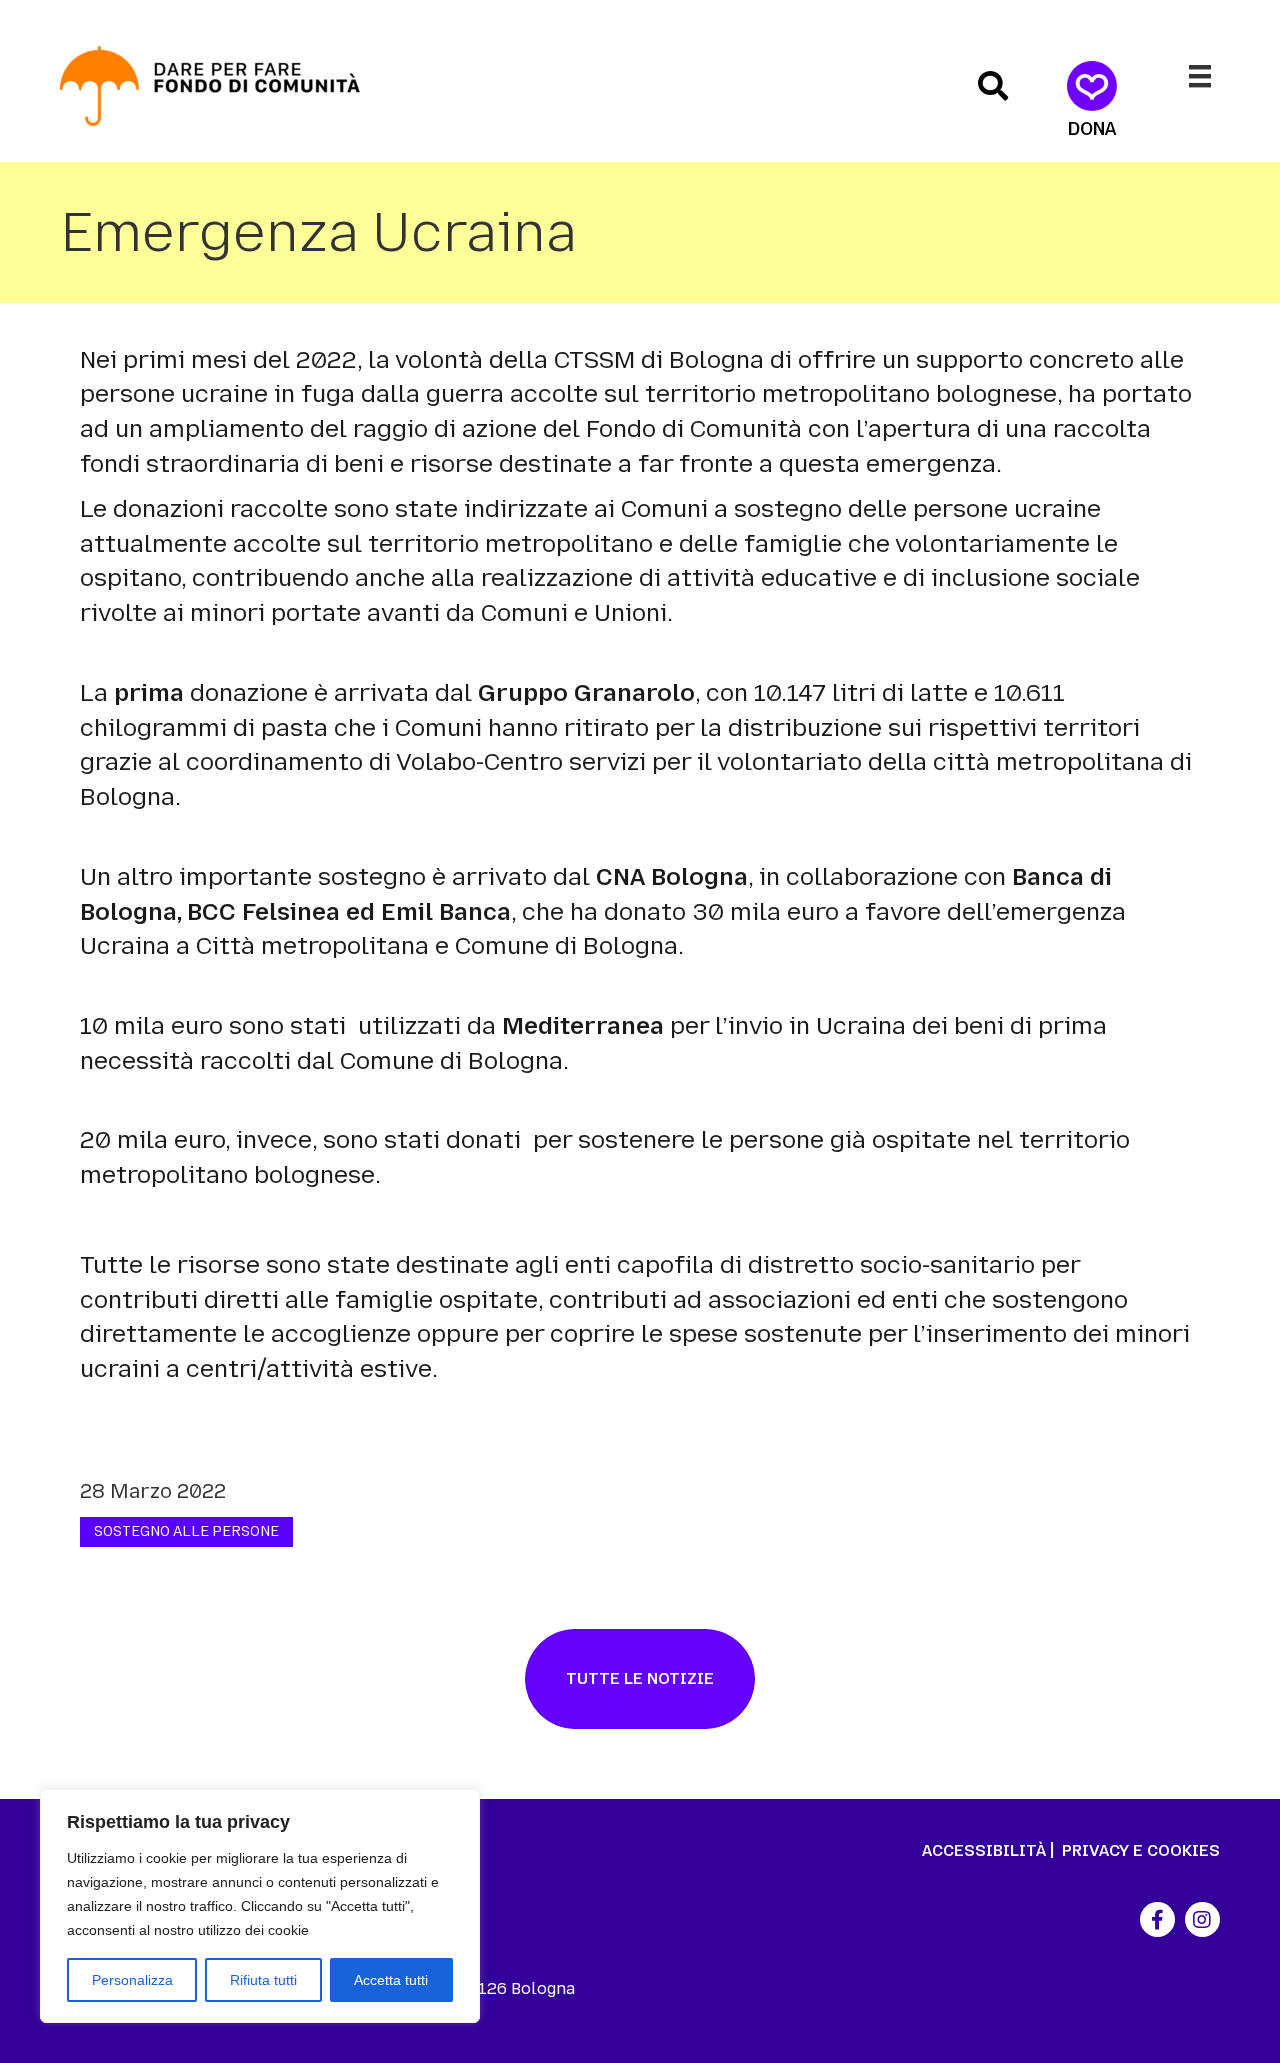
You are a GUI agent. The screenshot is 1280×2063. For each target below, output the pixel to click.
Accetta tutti (391, 1980)
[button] (993, 86)
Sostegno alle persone (186, 1531)
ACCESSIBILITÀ (984, 1850)
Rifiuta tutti (263, 1980)
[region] (260, 1906)
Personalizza (132, 1980)
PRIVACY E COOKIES (1141, 1850)
